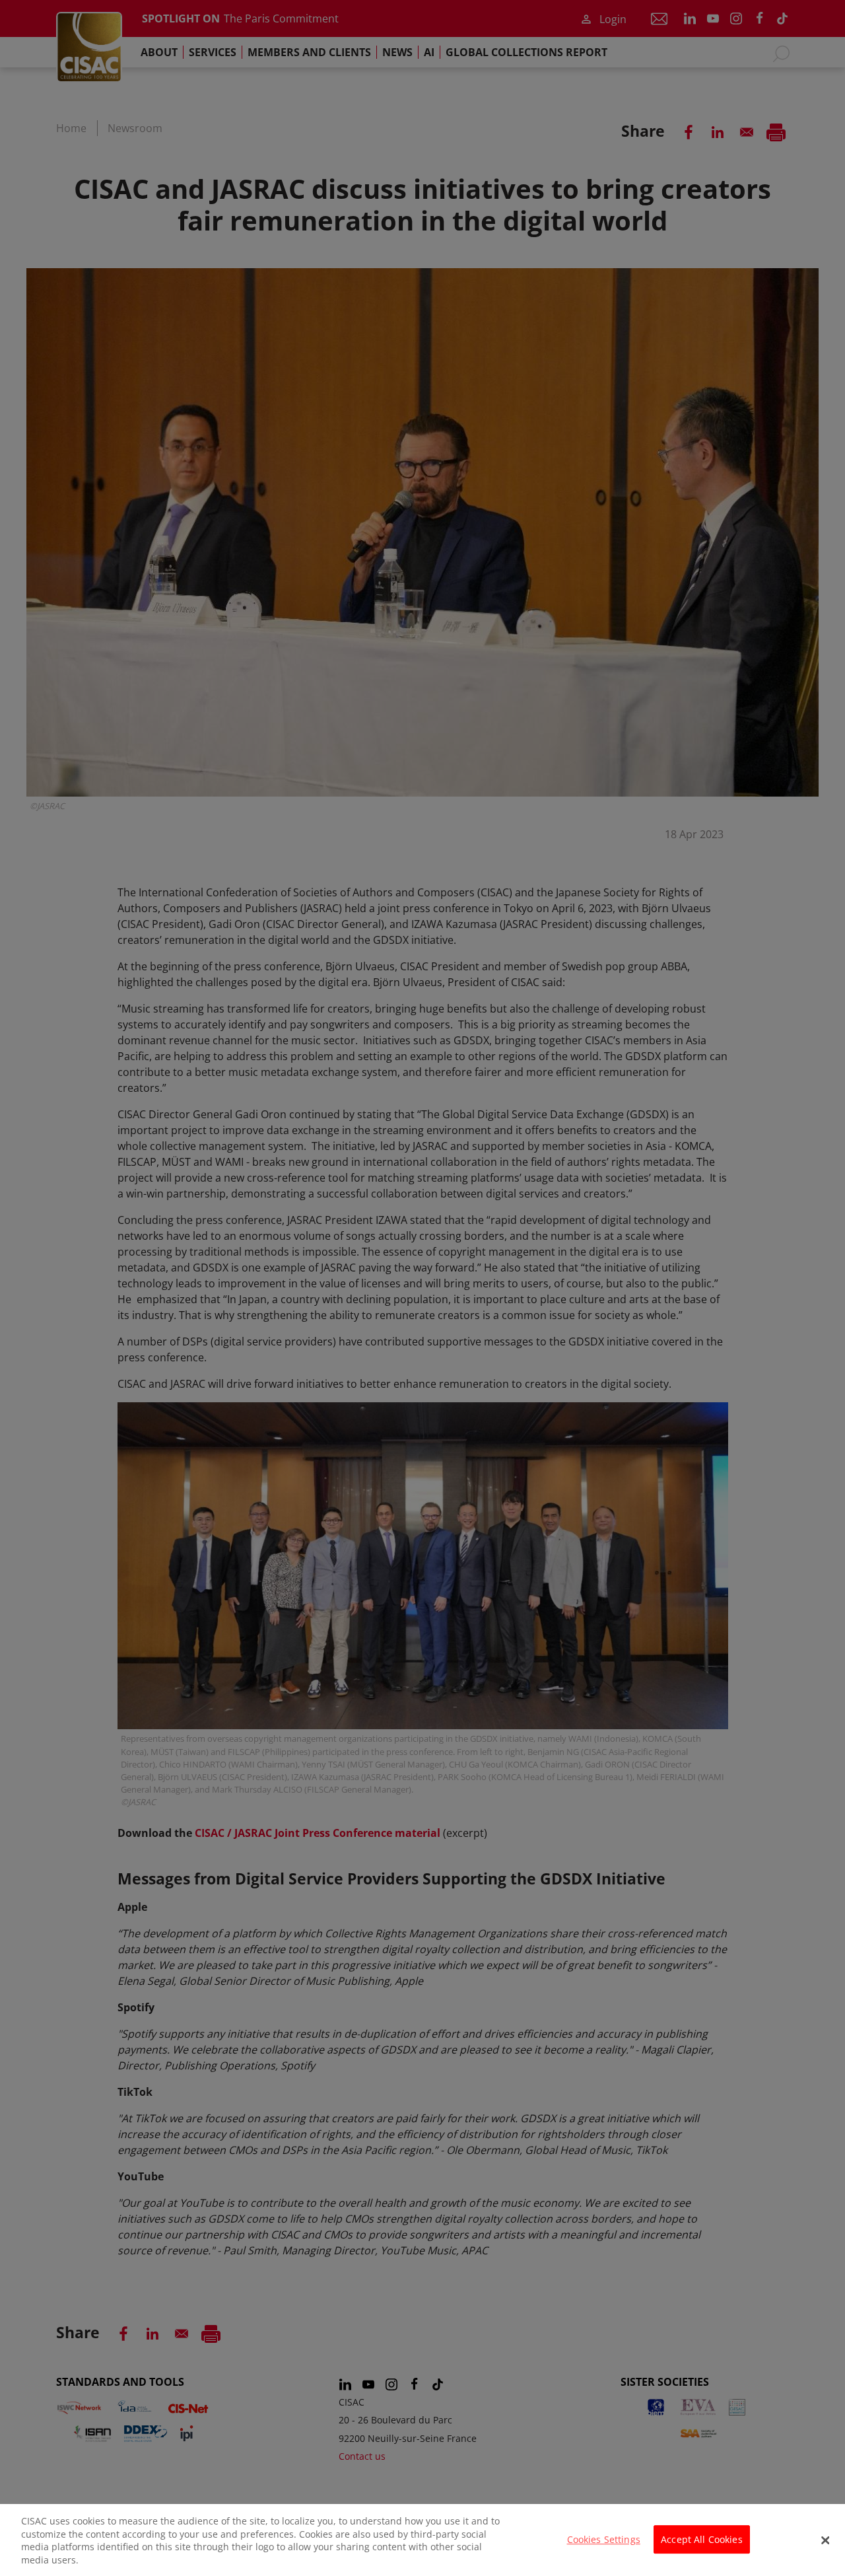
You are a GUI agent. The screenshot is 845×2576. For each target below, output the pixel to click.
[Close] (825, 2540)
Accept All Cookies (702, 2539)
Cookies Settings (604, 2539)
